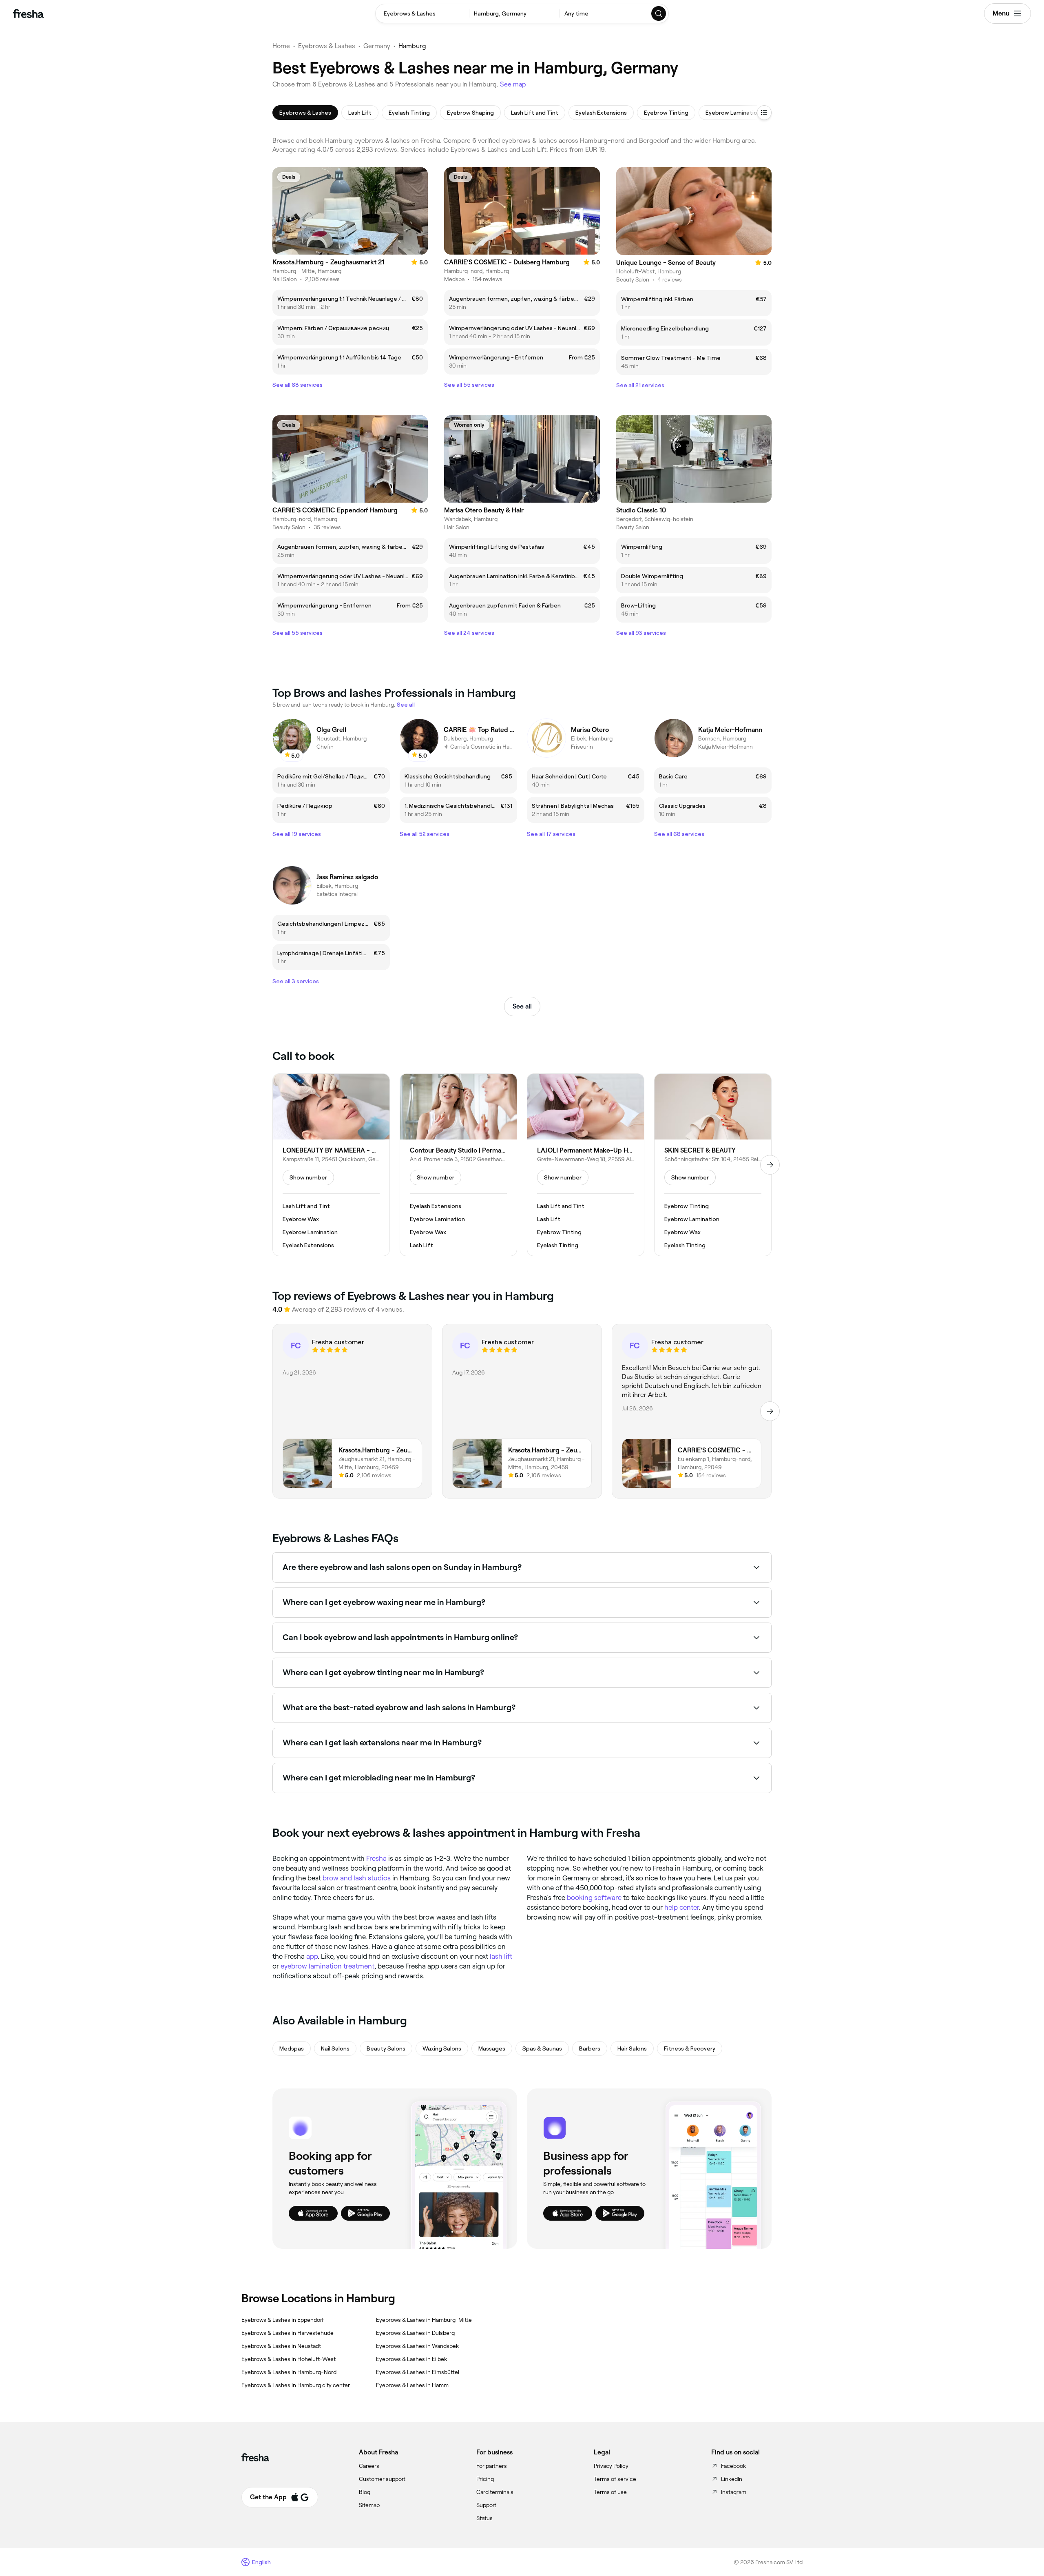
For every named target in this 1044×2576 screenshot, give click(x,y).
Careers (369, 2466)
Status (484, 2518)
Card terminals (495, 2492)
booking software (594, 1898)
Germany (377, 46)
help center (682, 1907)
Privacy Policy (611, 2466)
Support (486, 2505)
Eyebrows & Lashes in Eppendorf (283, 2320)
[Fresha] (28, 13)
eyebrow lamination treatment (327, 1966)
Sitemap (369, 2505)
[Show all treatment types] (764, 113)
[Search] (659, 13)
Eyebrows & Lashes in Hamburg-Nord (289, 2372)
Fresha (376, 1858)
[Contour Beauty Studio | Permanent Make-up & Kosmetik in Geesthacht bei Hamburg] (458, 1165)
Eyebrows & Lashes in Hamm (412, 2385)
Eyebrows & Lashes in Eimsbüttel (418, 2372)
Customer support (382, 2479)
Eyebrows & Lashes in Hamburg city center (296, 2385)
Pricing (485, 2479)
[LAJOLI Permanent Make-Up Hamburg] (586, 1165)
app (312, 1956)
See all (522, 1006)
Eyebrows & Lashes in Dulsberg (415, 2333)
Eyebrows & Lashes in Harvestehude (288, 2333)
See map (513, 84)
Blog (365, 2492)
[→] (770, 1165)
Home (281, 46)
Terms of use (610, 2492)
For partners (492, 2466)
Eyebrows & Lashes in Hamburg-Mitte (424, 2320)
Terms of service (615, 2479)
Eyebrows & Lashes (327, 46)
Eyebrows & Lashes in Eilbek (411, 2359)
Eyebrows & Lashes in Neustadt (281, 2346)
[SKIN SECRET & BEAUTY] (713, 1165)
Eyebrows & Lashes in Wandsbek (417, 2346)
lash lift (501, 1956)
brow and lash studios (357, 1878)
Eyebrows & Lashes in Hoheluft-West (289, 2359)
